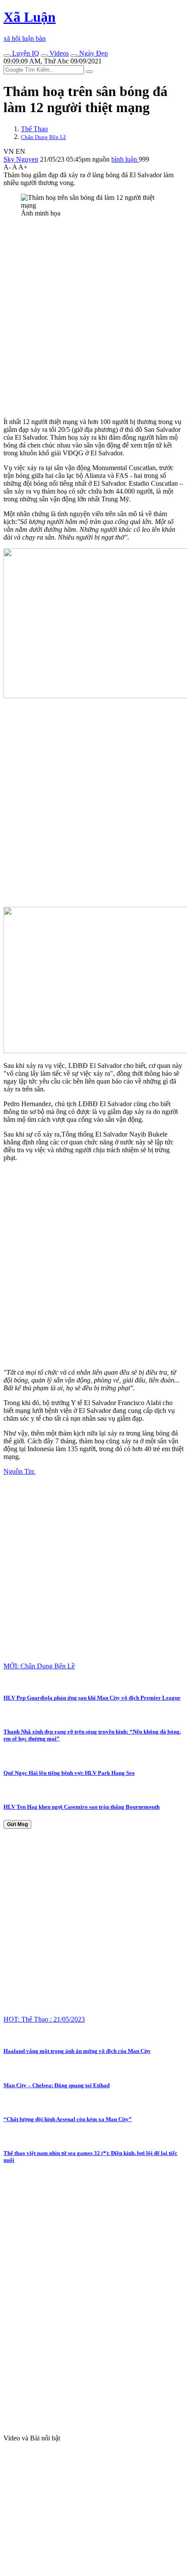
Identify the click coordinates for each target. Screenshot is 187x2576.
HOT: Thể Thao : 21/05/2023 (44, 2019)
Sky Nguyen (21, 159)
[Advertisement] (93, 318)
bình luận (125, 159)
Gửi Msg (17, 1824)
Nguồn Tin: (19, 1471)
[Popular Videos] (44, 56)
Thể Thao (34, 129)
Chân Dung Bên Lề (43, 137)
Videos (58, 53)
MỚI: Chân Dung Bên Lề (39, 1666)
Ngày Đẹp (93, 53)
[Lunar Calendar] (74, 56)
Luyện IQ (25, 53)
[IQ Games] (7, 56)
